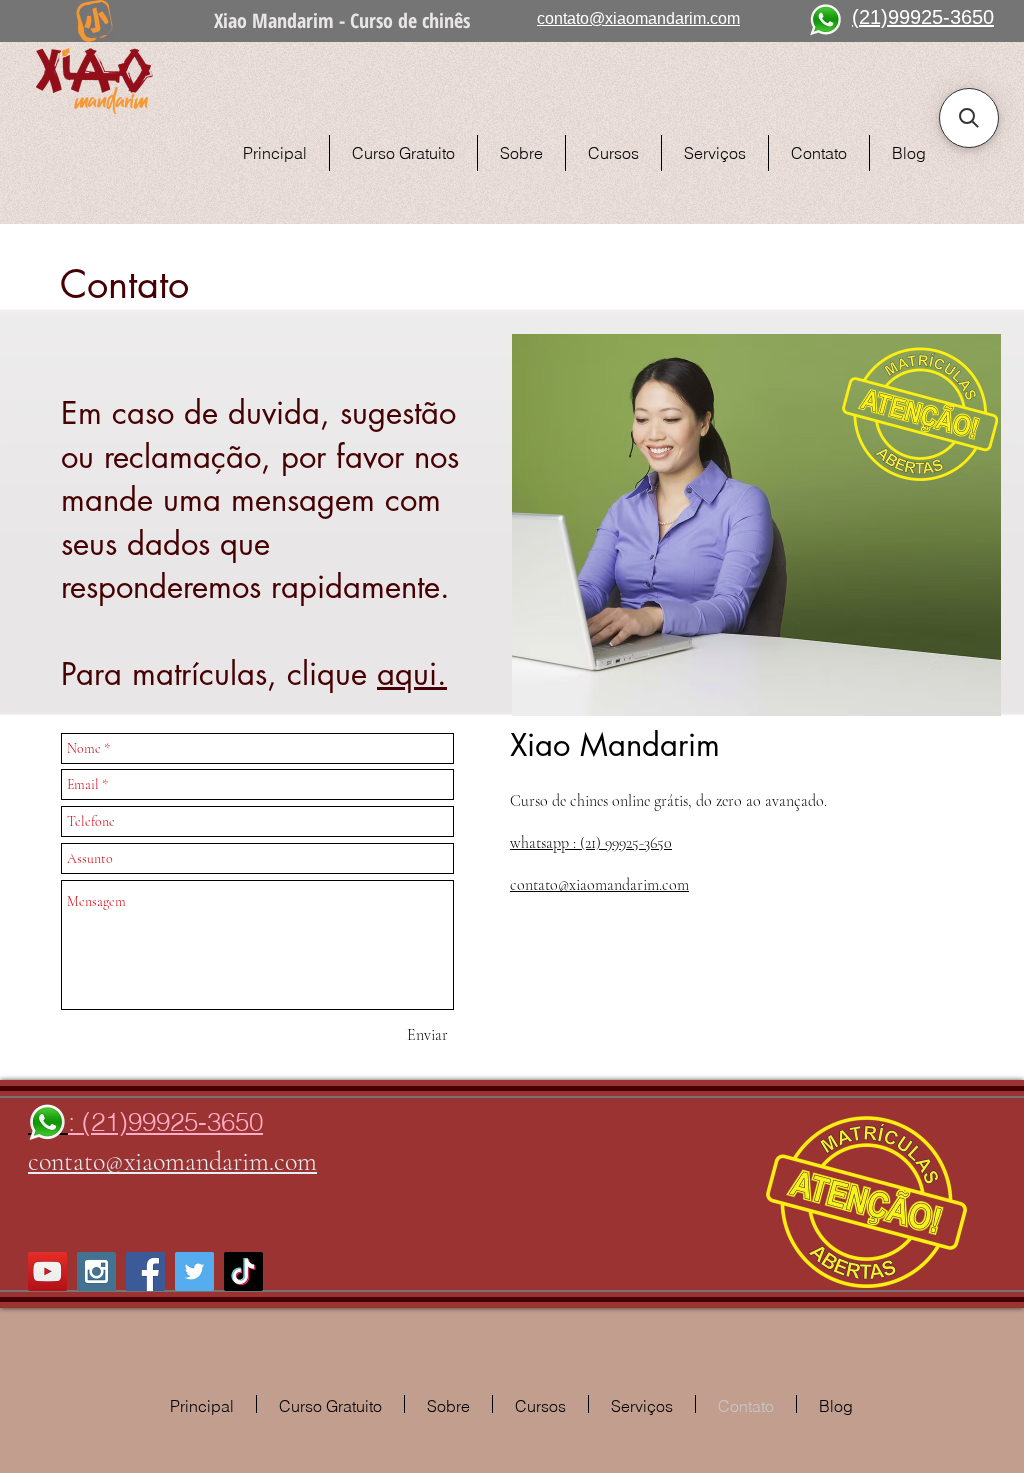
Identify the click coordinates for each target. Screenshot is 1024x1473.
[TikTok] (243, 1271)
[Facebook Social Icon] (145, 1271)
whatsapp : (591, 843)
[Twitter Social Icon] (194, 1271)
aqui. (412, 674)
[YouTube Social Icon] (47, 1271)
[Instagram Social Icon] (96, 1271)
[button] (969, 118)
